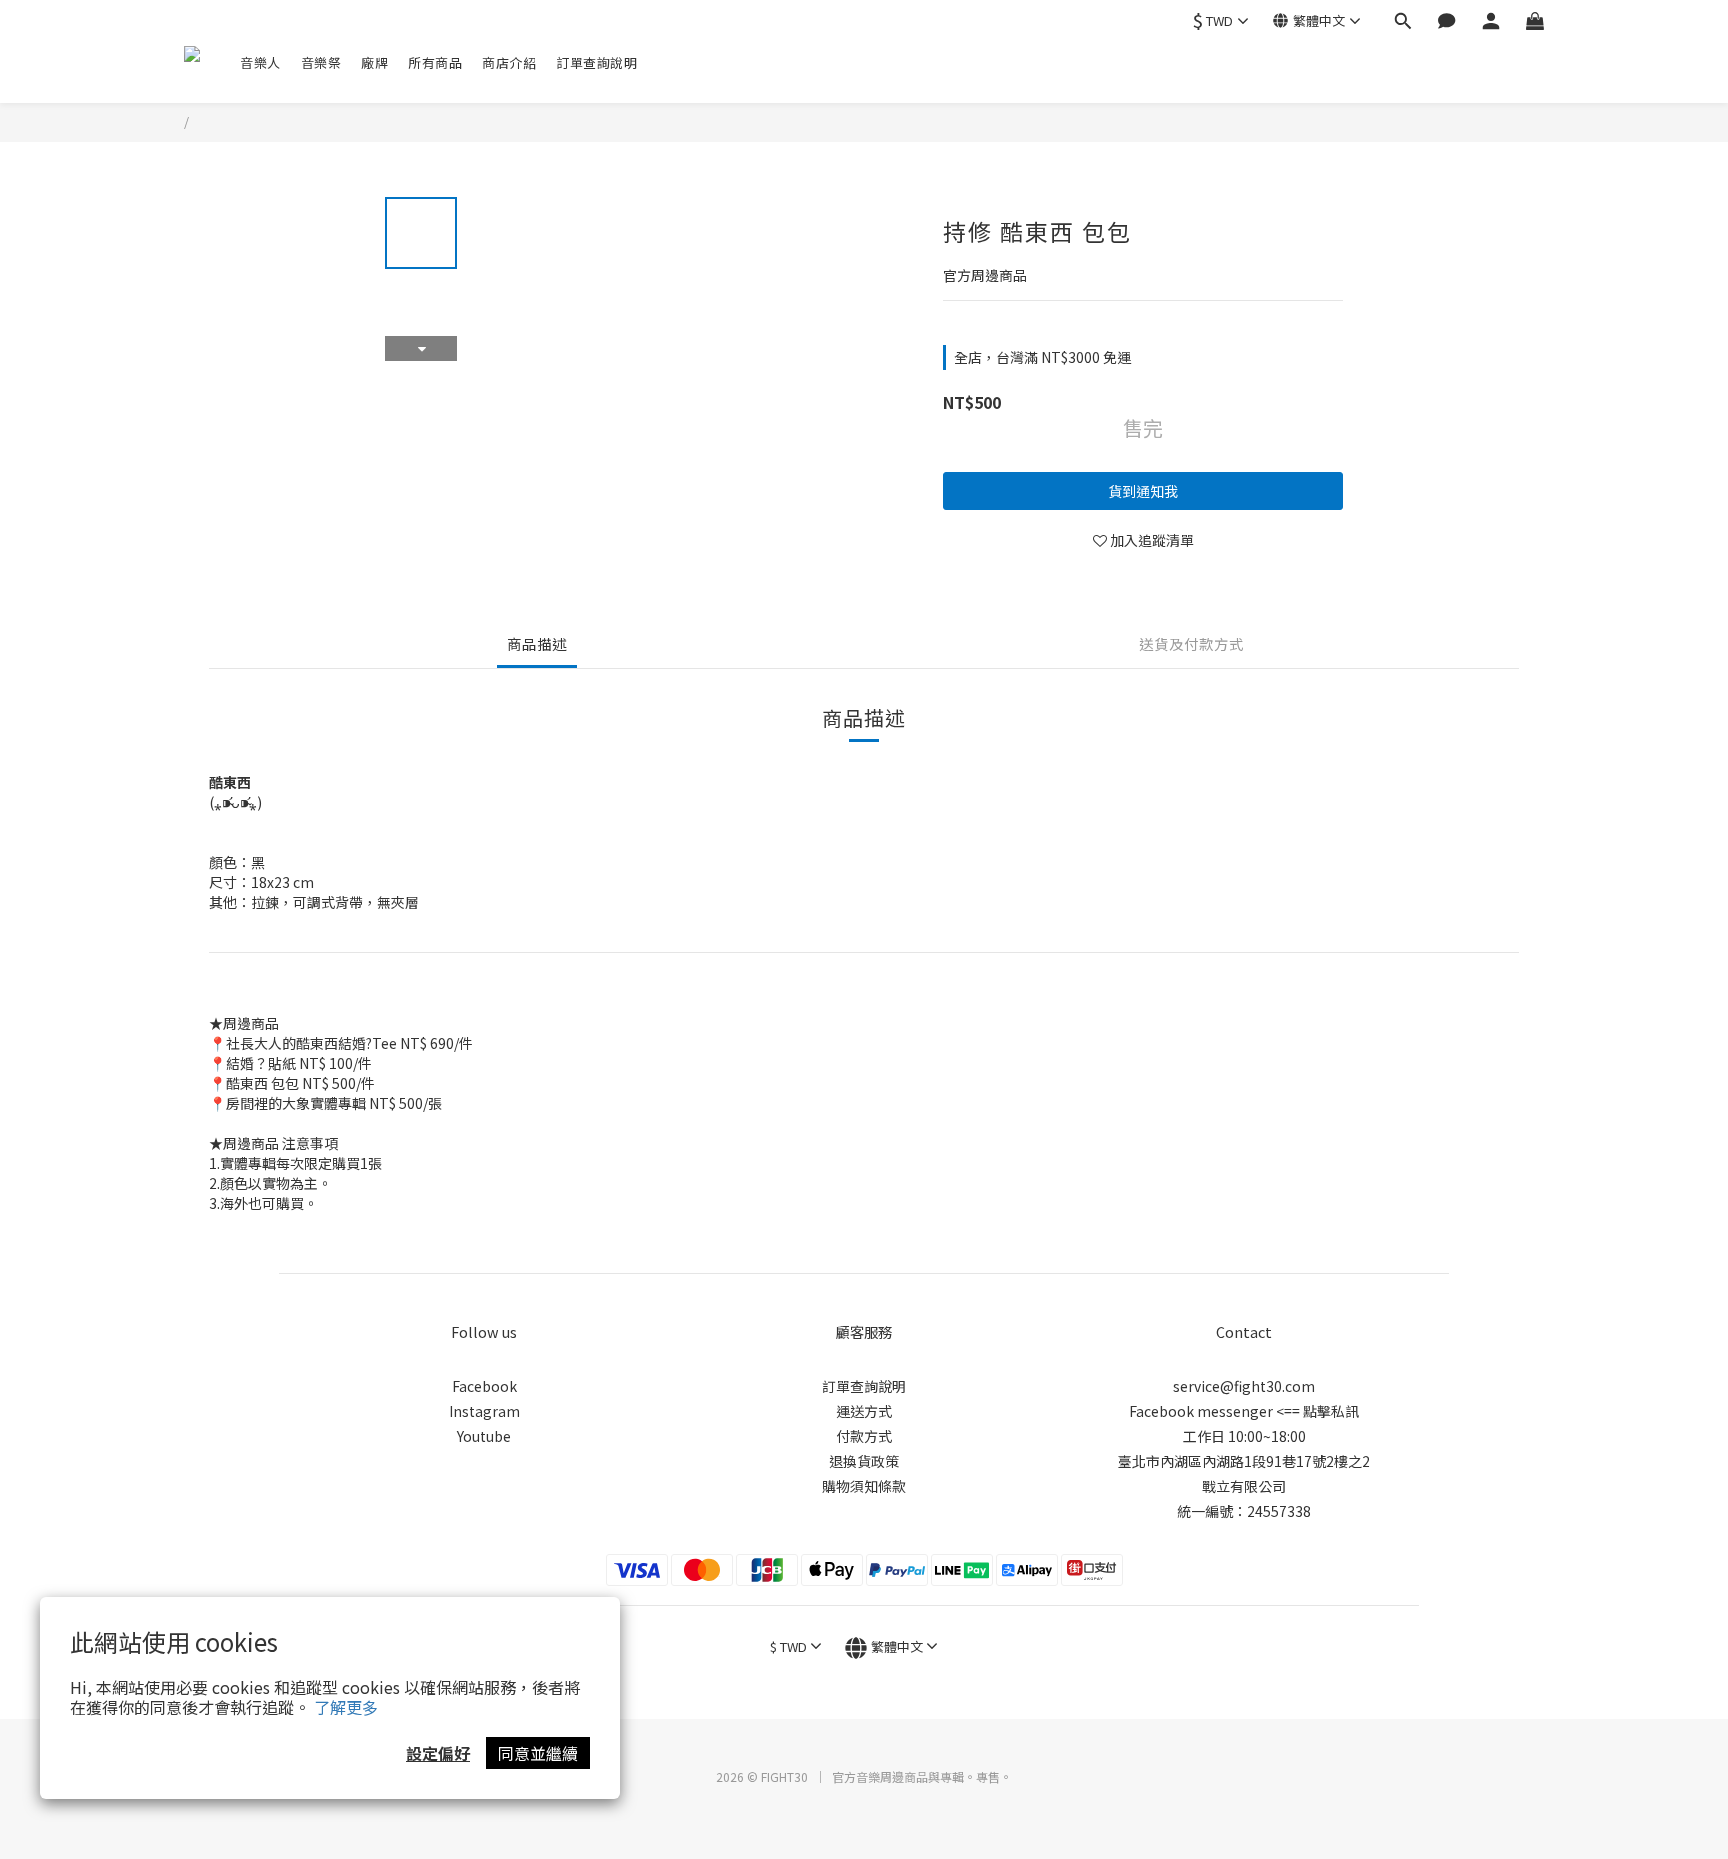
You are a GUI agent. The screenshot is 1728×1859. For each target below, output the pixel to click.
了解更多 (346, 1707)
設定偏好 (438, 1753)
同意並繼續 (538, 1753)
